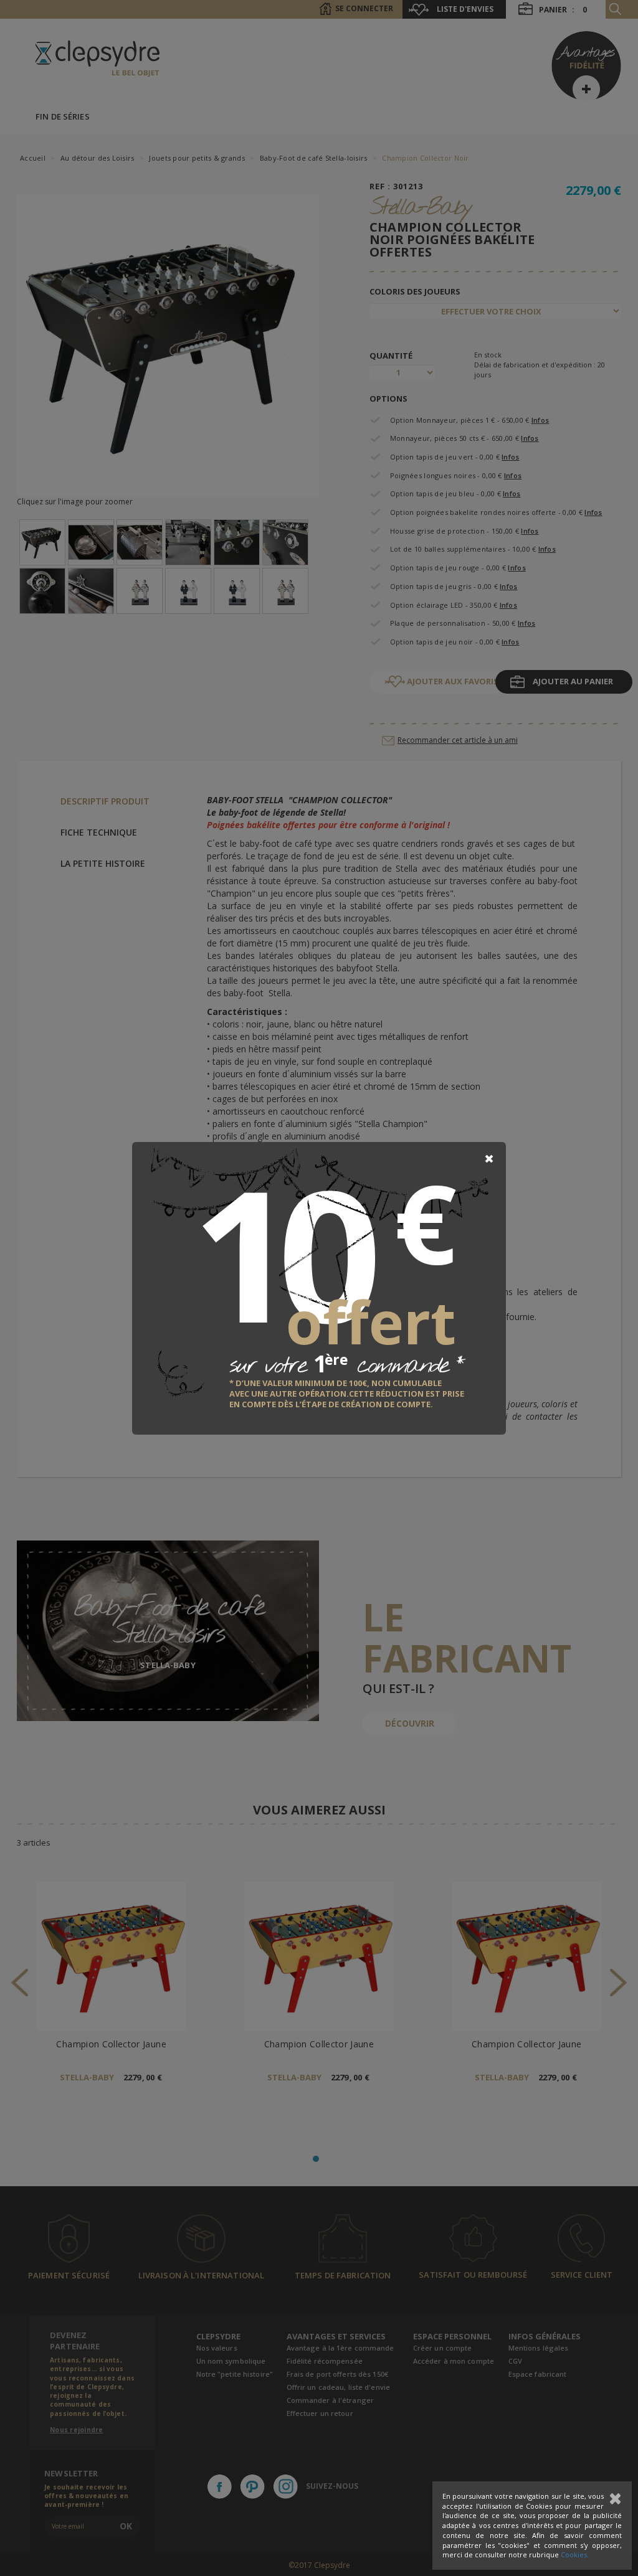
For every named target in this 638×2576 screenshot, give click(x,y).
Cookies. (575, 2555)
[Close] (489, 1159)
